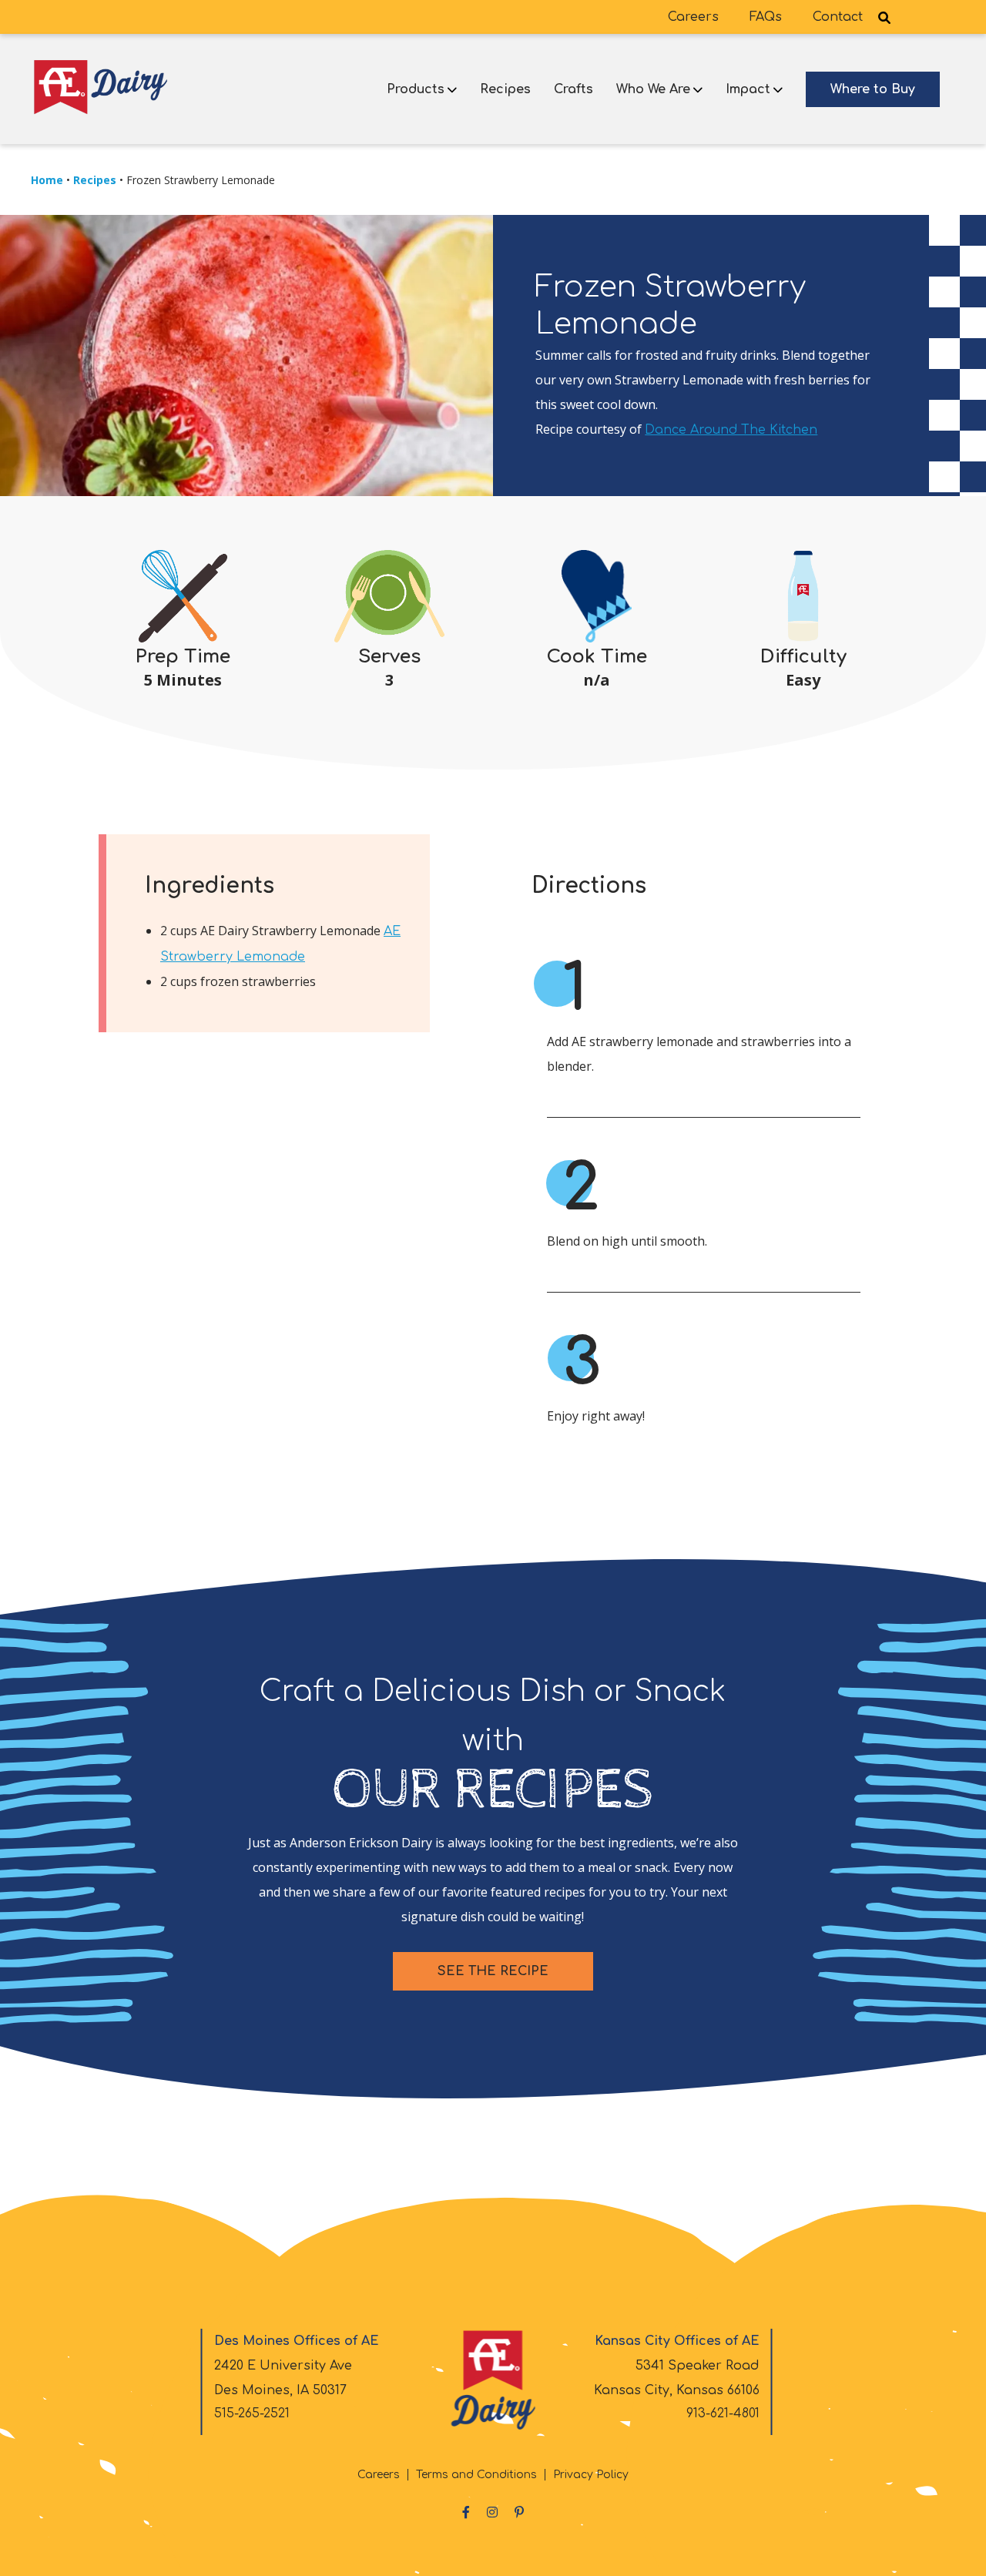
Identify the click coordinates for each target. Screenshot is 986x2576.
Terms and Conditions (476, 2475)
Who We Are (653, 89)
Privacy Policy (591, 2475)
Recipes (505, 89)
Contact (838, 17)
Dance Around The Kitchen (731, 430)
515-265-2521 (252, 2413)
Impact (748, 89)
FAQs (766, 17)
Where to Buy (873, 89)
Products (416, 89)
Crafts (573, 89)
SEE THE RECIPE (493, 1971)
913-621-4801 (723, 2413)
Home (47, 180)
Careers (693, 17)
